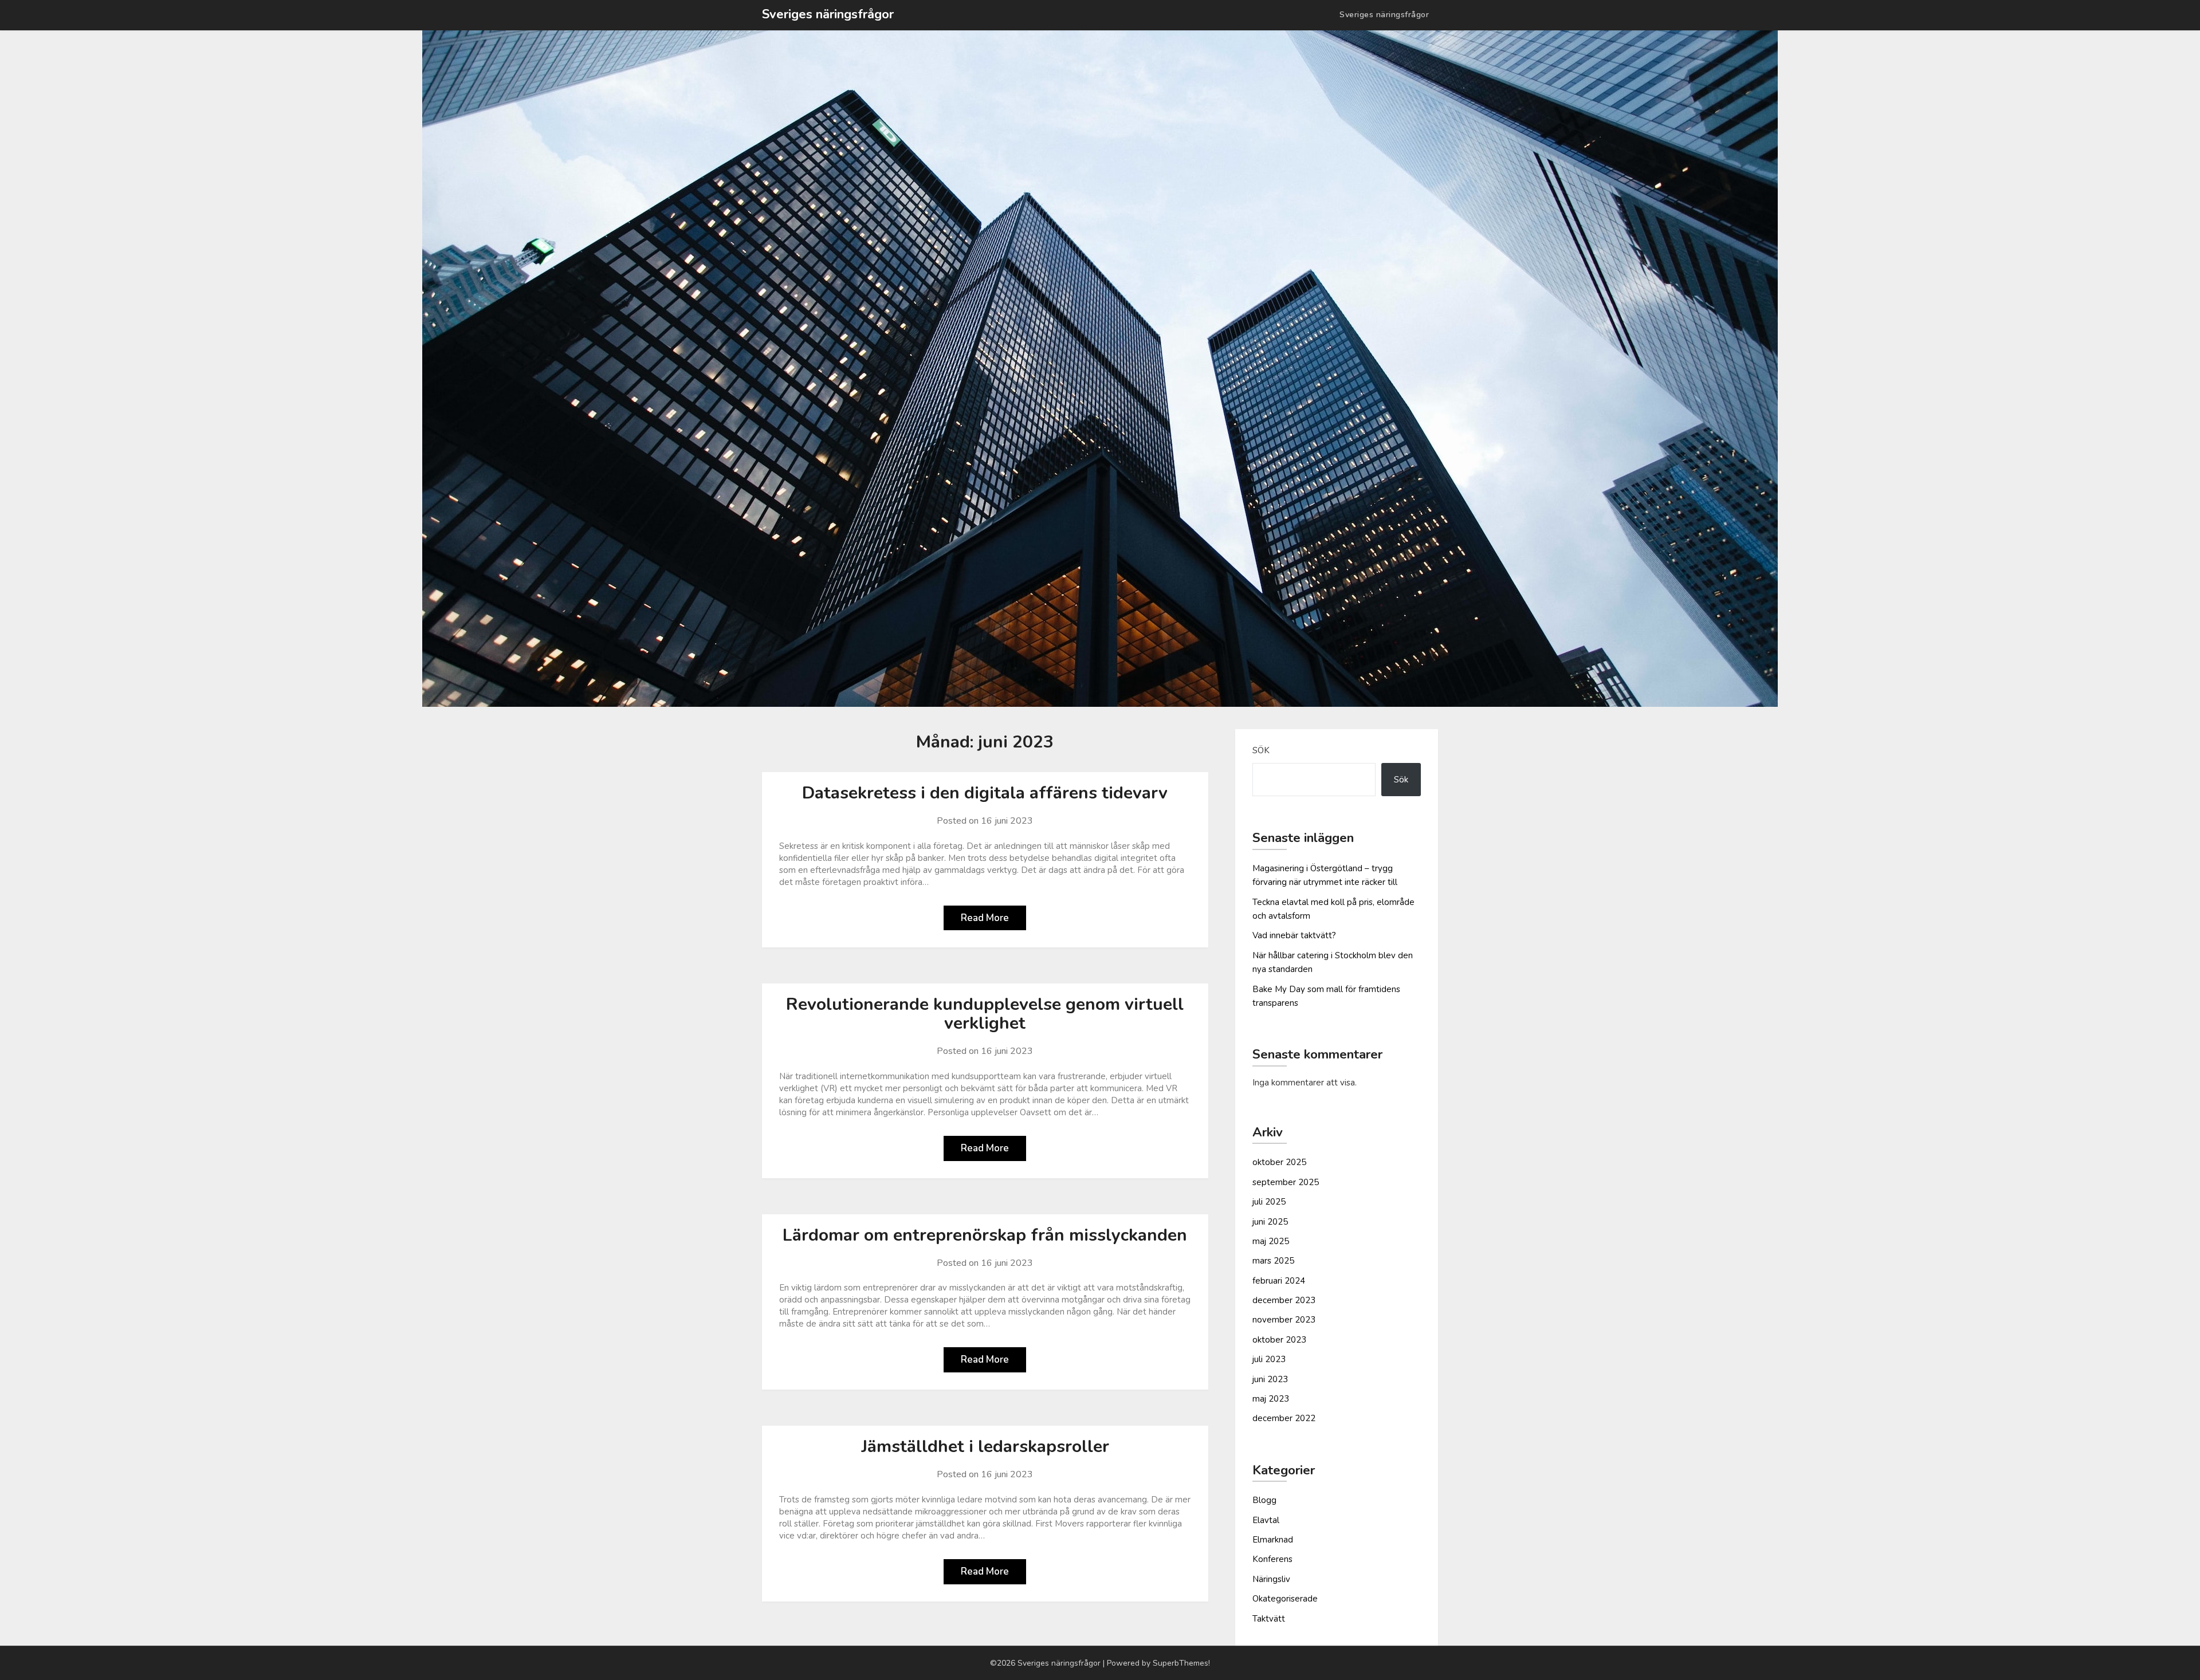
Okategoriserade (1285, 1599)
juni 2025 (1270, 1222)
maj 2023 (1271, 1399)
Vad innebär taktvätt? (1294, 935)
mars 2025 (1273, 1261)
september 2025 (1286, 1182)
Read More (985, 918)
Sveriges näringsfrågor (828, 14)
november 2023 (1284, 1320)
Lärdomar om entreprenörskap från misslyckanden (985, 1235)
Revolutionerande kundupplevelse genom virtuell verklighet (985, 1014)
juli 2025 (1269, 1202)
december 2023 (1284, 1300)
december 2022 (1284, 1418)
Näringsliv (1271, 1579)
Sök (1261, 750)
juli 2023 (1269, 1359)
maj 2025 (1271, 1241)
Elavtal (1266, 1520)
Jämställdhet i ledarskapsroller (985, 1447)
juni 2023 (1270, 1379)
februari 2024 (1279, 1281)
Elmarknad (1273, 1540)
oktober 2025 (1279, 1162)
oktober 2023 (1279, 1340)
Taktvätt (1269, 1619)
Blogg (1264, 1500)
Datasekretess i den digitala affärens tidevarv (985, 793)
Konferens (1272, 1559)
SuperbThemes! (1181, 1663)
